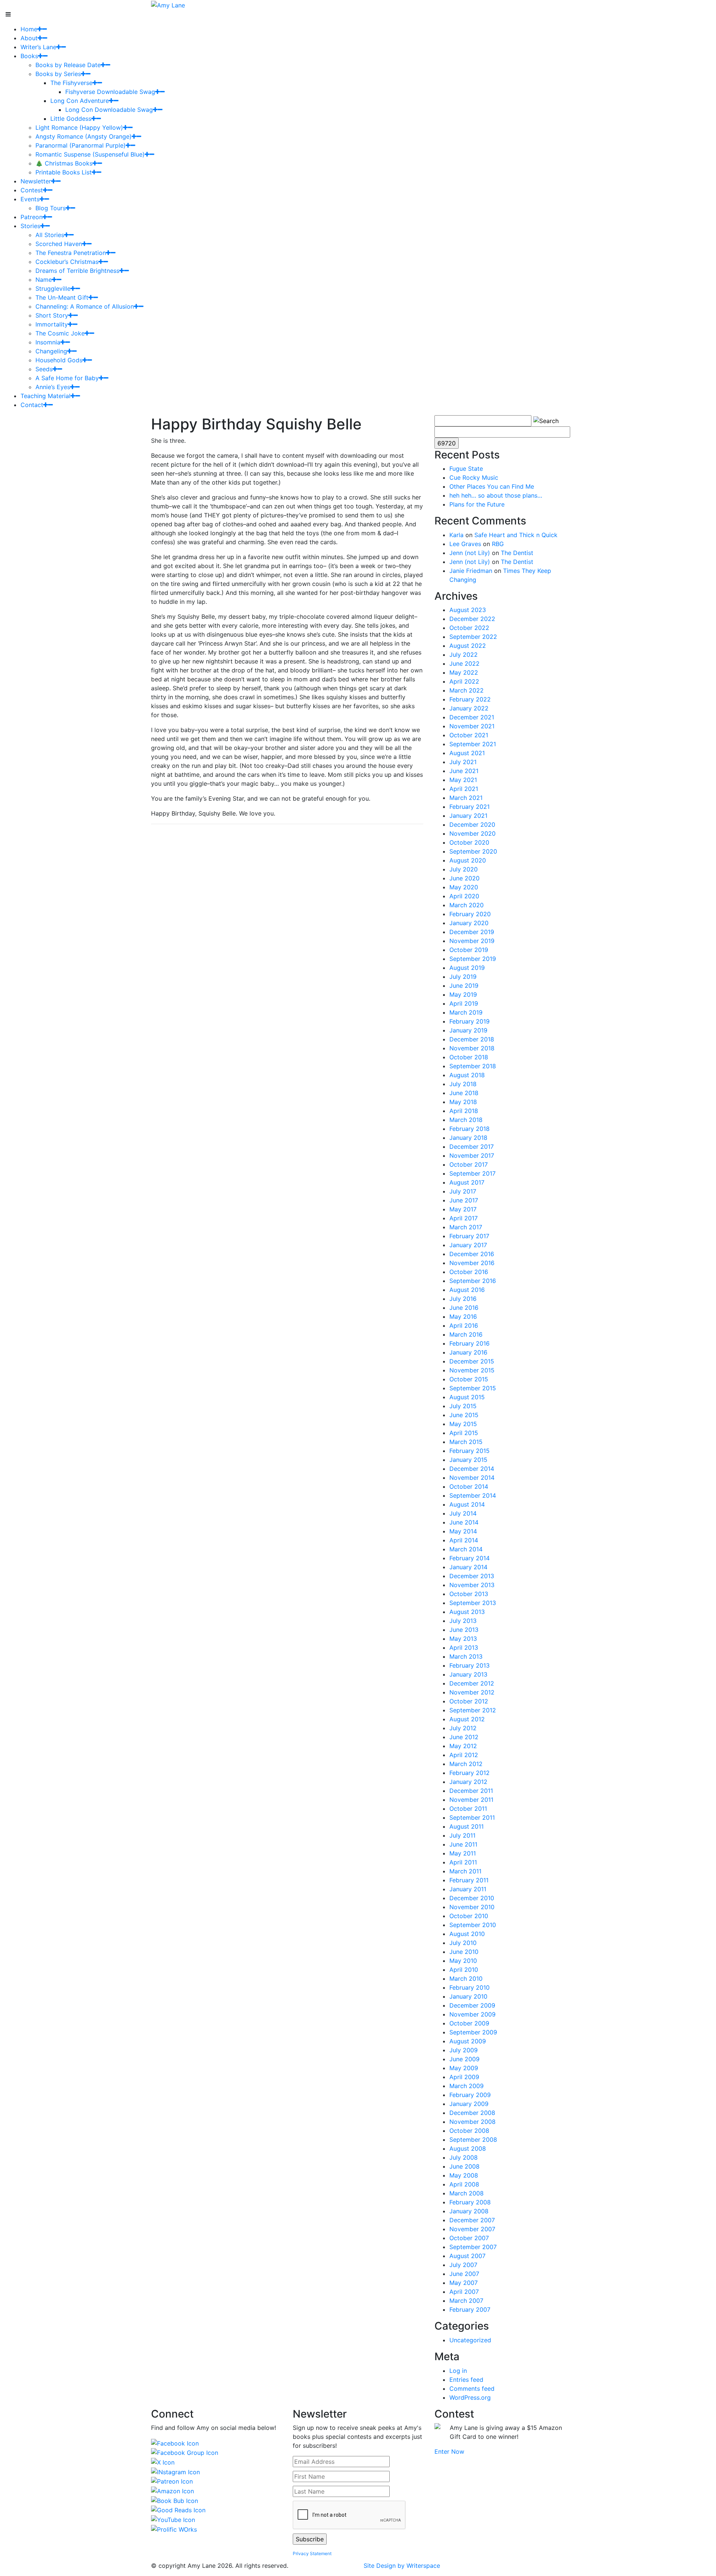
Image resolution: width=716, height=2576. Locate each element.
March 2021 (466, 798)
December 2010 (472, 1898)
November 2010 (472, 1907)
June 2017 (464, 1200)
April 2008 (464, 2184)
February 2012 (470, 1773)
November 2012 (472, 1692)
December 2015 (472, 1361)
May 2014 (463, 1531)
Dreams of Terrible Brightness (77, 271)
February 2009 (470, 2095)
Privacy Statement (312, 2553)
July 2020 (464, 869)
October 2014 (469, 1486)
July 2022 (464, 655)
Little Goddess (71, 119)
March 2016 (466, 1334)
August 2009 (468, 2041)
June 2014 (464, 1522)
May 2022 (464, 672)
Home (29, 29)
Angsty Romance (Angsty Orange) (84, 136)
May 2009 (464, 2068)
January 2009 (469, 2104)
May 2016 (463, 1317)
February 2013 (470, 1665)
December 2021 (472, 717)
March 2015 (466, 1442)
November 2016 (472, 1263)
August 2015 (467, 1397)
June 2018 (464, 1093)
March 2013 (466, 1656)
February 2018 (470, 1129)
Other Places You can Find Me (492, 486)
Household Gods (59, 360)
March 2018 (466, 1120)
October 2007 (469, 2238)
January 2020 (469, 923)
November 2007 (472, 2229)
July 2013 (463, 1621)
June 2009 (464, 2059)
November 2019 (472, 941)
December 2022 (472, 619)
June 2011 (463, 1844)
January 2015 (468, 1460)
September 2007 (473, 2247)
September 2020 (473, 851)
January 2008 (469, 2211)
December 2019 (472, 932)
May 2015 (463, 1424)
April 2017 (464, 1218)
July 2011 (462, 1835)
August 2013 (467, 1612)
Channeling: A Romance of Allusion (85, 306)
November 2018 (472, 1048)
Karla (456, 535)
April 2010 (464, 1970)
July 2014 (463, 1513)
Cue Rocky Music (474, 477)
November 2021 (472, 726)
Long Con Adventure (80, 101)
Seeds (44, 369)
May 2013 (463, 1639)
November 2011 (471, 1800)
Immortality (52, 324)
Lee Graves (465, 544)
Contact (32, 405)
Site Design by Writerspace (402, 2566)
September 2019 (473, 959)
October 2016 (469, 1272)
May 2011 (463, 1853)
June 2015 (464, 1415)
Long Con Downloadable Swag (109, 110)
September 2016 (473, 1281)
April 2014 (464, 1540)
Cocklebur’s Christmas (67, 262)
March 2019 (466, 1012)
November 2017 (472, 1155)
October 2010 (469, 1916)
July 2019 (463, 977)
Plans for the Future (477, 504)
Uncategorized (470, 2340)
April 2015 (464, 1433)
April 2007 (464, 2292)
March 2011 (465, 1871)
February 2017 (469, 1236)
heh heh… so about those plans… (496, 495)
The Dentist (517, 553)
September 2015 (473, 1388)
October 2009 (469, 2023)
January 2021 (468, 816)
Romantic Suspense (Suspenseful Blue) (90, 154)
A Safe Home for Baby (67, 378)
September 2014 (473, 1495)
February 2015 (470, 1451)
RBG (498, 544)
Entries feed (466, 2380)
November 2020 (472, 833)
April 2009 (464, 2077)
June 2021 (464, 771)
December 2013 (472, 1576)
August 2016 (467, 1290)
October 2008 (469, 2131)
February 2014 (470, 1558)
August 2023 (468, 610)
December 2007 (472, 2220)
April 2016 (464, 1325)
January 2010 (468, 1996)
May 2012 (463, 1746)
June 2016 (464, 1308)
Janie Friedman (471, 571)
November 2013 (472, 1585)
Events (30, 199)
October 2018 (469, 1057)
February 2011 (469, 1880)
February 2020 (470, 914)
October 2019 (469, 950)
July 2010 (463, 1943)
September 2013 (473, 1603)
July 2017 (463, 1191)
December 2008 (472, 2113)
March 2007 (466, 2301)
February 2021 (470, 807)
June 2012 (464, 1737)
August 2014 (467, 1504)
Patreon (32, 217)
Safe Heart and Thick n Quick (516, 535)
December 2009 (472, 2005)
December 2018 (472, 1039)
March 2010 (466, 1978)
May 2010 (463, 1961)
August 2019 (467, 968)
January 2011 (468, 1889)
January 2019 (468, 1030)
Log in (458, 2371)
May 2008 (464, 2175)
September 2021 (473, 744)
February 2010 (470, 1987)
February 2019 (470, 1021)
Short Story (52, 315)
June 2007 (464, 2274)
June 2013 (464, 1630)
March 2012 (466, 1764)
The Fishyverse (71, 83)
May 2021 (463, 780)
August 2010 (467, 1934)
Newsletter (36, 181)
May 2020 (464, 887)
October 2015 (469, 1379)
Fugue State (466, 469)
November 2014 (472, 1478)
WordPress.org (470, 2397)
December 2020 (472, 824)
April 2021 (464, 789)
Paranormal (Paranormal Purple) (81, 145)
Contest (32, 190)
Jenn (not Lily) (470, 553)
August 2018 (467, 1075)
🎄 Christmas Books (64, 163)
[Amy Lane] (168, 4)
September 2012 (473, 1710)
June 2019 (464, 986)
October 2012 (469, 1701)
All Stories (50, 235)
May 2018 (463, 1102)
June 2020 (464, 878)
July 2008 (464, 2157)
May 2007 (464, 2283)
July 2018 (463, 1084)
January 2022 (469, 708)
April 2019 (464, 1003)
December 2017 (472, 1147)
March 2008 (467, 2193)
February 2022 (470, 699)
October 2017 (469, 1164)
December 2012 (472, 1683)
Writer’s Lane (38, 47)
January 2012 (468, 1782)
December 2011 (471, 1791)
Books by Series (58, 74)
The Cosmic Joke (60, 333)
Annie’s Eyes (53, 387)
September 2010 (473, 1925)
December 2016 (472, 1254)
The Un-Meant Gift (62, 297)
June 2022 (464, 663)
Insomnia (48, 342)
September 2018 (473, 1066)
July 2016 (463, 1299)
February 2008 (470, 2202)
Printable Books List (64, 172)
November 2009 (472, 2014)
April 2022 (464, 681)
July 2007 (463, 2265)
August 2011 (467, 1826)
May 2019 (463, 994)
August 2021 (467, 753)
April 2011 (463, 1862)
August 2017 (467, 1182)
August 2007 (467, 2256)
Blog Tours (51, 208)
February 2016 (470, 1343)
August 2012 (467, 1719)
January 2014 (468, 1567)
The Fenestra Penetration (71, 253)
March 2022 (467, 690)
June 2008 (464, 2166)
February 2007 (470, 2309)
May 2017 (463, 1209)
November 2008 (472, 2122)
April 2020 (464, 896)
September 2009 (473, 2032)
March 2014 (466, 1549)
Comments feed (472, 2389)
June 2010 (464, 1952)
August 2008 (468, 2148)
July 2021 (463, 762)
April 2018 (464, 1111)
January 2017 (468, 1245)
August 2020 (468, 860)
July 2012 (463, 1728)
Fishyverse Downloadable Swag (110, 92)
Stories (30, 226)
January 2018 (468, 1138)
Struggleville (53, 289)
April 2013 (464, 1648)
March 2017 (466, 1227)
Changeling (51, 351)
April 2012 (464, 1755)
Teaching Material (45, 396)
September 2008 (473, 2140)
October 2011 (468, 1809)
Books (29, 56)
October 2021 (469, 735)
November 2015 (472, 1370)
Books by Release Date (68, 65)
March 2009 (467, 2086)
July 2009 (464, 2050)
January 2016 (468, 1352)
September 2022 (473, 637)
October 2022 (469, 628)
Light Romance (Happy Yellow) (79, 127)
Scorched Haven (59, 244)
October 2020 (469, 842)
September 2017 (472, 1173)
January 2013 (468, 1674)
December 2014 (472, 1469)
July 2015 (463, 1406)
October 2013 (469, 1594)
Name (44, 280)
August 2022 (468, 646)
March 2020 (467, 905)
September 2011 (472, 1817)
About (29, 38)
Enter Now (449, 2452)
